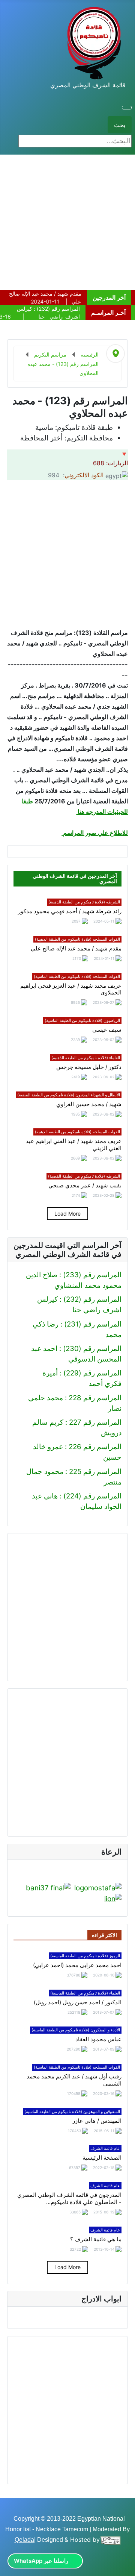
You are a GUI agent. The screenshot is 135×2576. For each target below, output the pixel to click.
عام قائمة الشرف (105, 2148)
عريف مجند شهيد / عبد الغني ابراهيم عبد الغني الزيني (74, 1145)
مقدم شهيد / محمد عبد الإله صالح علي (76, 949)
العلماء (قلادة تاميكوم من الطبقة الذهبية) (86, 1058)
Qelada (24, 2540)
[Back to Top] (10, 2566)
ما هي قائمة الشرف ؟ (96, 2239)
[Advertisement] (67, 222)
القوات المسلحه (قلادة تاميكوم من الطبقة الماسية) (77, 976)
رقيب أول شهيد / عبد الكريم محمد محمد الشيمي (74, 2080)
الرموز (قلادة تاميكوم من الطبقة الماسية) (85, 1956)
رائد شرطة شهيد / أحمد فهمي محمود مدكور (70, 911)
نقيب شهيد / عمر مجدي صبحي (85, 1186)
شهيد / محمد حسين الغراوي (89, 1104)
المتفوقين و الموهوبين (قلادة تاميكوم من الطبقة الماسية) (72, 2112)
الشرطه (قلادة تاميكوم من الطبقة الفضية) (84, 1176)
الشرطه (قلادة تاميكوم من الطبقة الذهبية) (84, 902)
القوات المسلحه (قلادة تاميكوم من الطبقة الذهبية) (77, 939)
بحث (120, 125)
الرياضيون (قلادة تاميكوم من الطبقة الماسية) (82, 1020)
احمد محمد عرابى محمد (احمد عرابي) (77, 1965)
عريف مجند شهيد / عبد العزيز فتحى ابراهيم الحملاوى (71, 989)
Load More (67, 1214)
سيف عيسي (107, 1030)
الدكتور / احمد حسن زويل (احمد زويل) (78, 2002)
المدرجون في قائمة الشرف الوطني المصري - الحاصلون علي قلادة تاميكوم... (69, 2199)
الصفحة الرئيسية (102, 2158)
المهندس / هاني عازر (97, 2121)
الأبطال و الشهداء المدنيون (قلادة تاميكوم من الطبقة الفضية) (69, 1095)
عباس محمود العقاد (98, 2039)
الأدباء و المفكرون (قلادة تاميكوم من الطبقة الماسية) (76, 2030)
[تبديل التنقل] (127, 108)
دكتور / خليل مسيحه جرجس (89, 1067)
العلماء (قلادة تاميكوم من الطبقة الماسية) (85, 1993)
